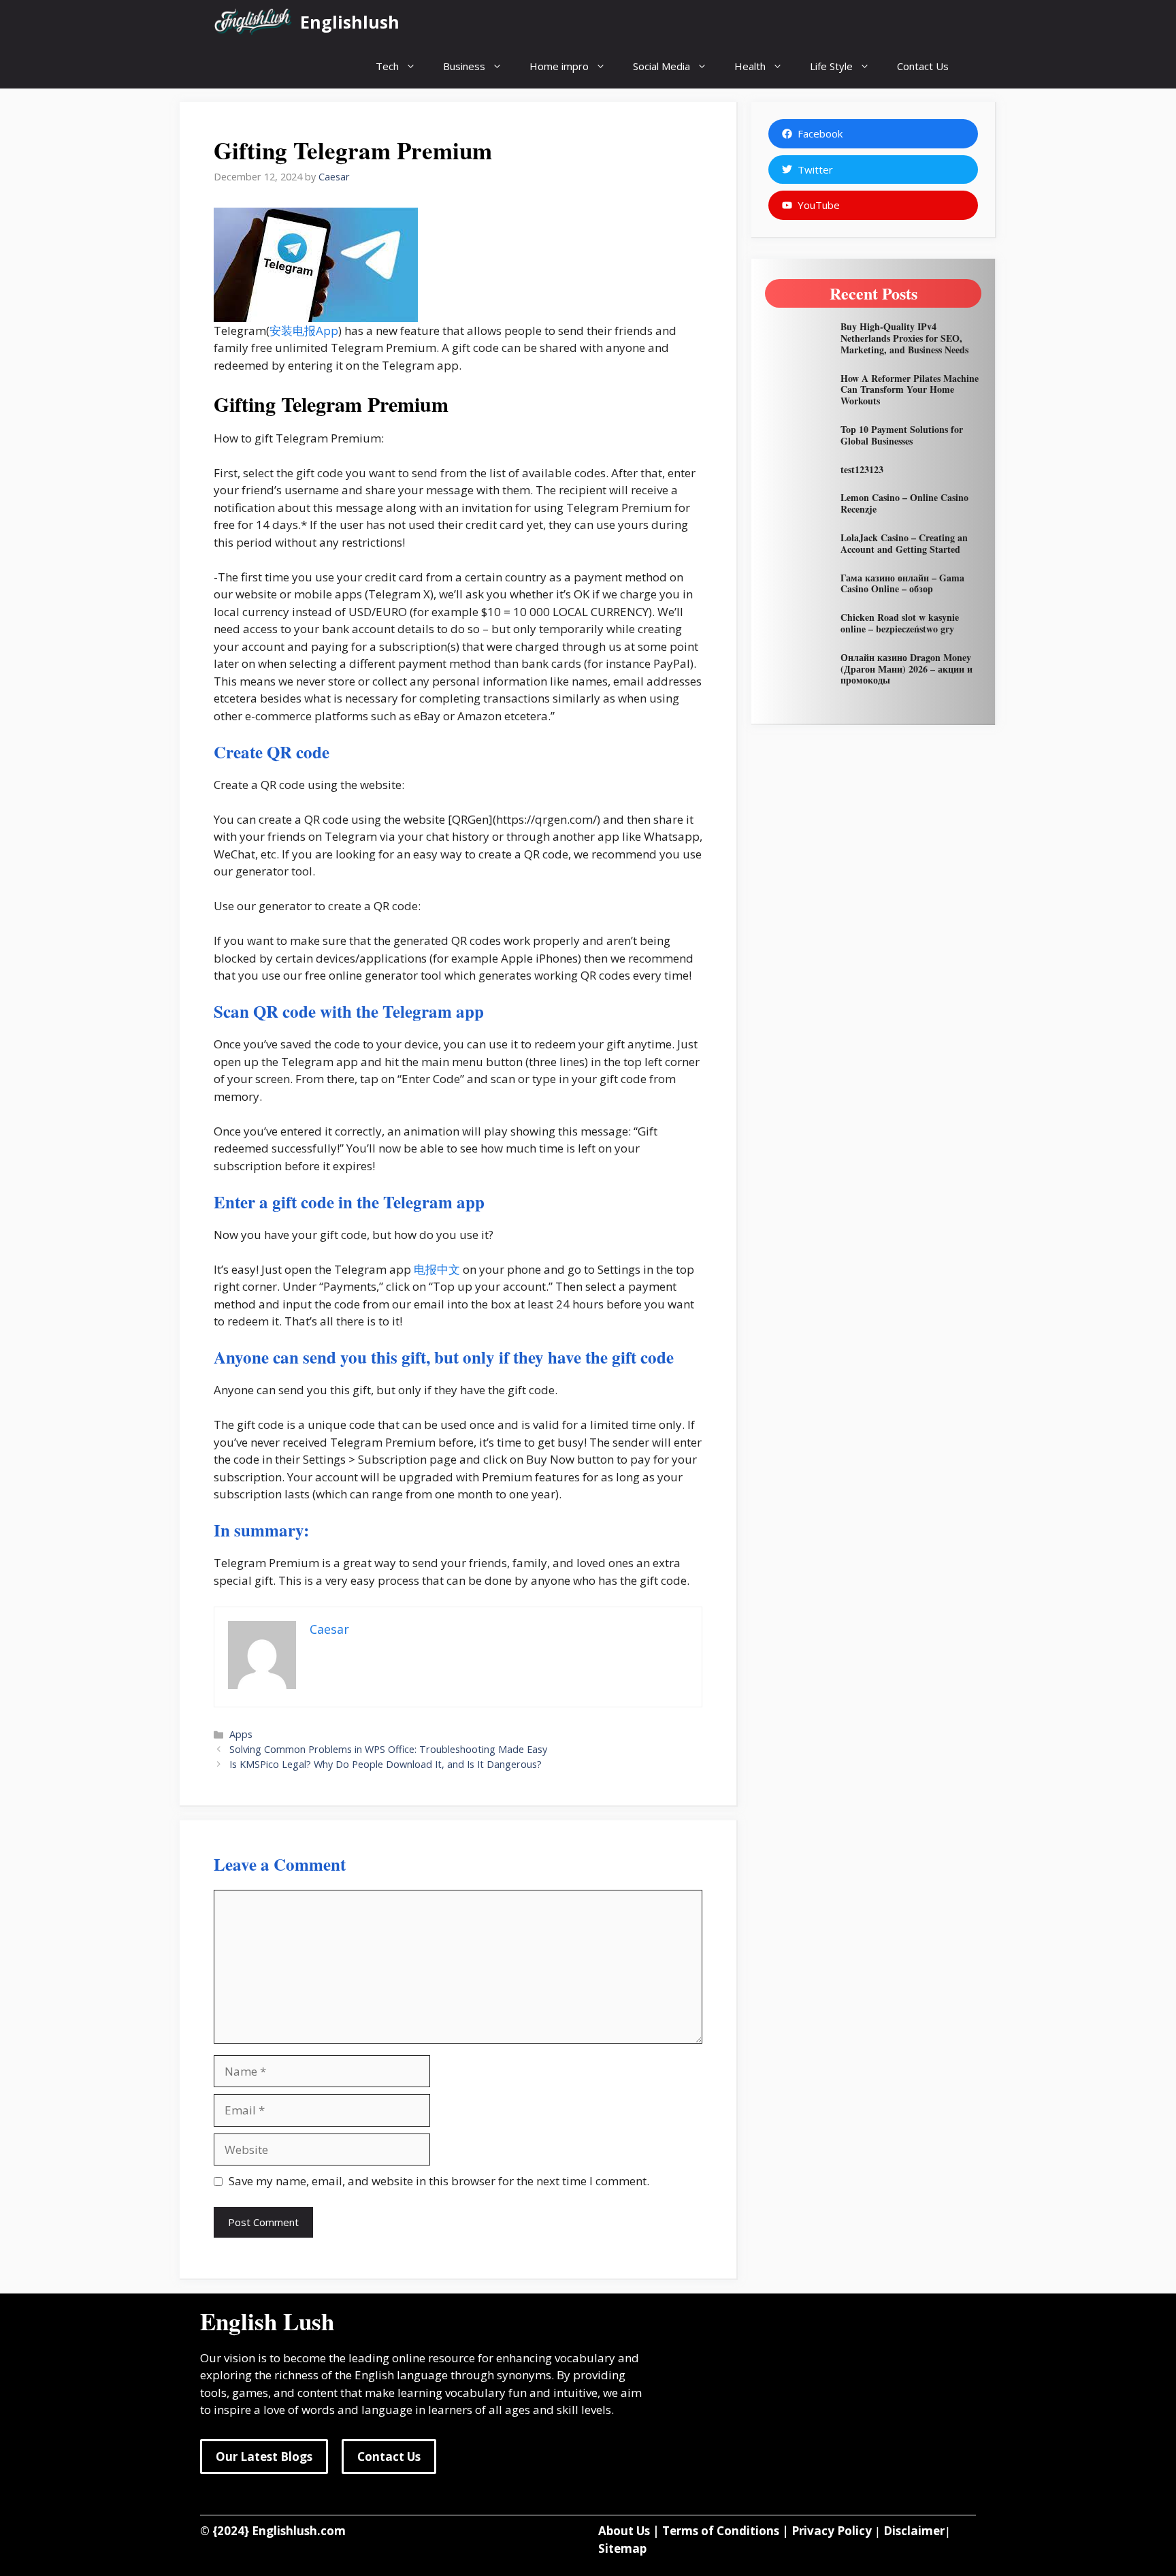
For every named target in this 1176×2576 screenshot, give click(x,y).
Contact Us (923, 66)
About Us (624, 2531)
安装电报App (304, 331)
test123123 (862, 469)
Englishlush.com (299, 2531)
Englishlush (350, 22)
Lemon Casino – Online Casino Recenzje (904, 503)
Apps (241, 1734)
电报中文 (437, 1269)
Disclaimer (914, 2531)
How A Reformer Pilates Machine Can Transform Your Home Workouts (910, 390)
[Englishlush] (254, 22)
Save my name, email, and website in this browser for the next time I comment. (439, 2181)
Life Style (831, 66)
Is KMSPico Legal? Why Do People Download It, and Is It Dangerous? (386, 1764)
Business (464, 66)
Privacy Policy (832, 2531)
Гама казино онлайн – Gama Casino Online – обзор (902, 583)
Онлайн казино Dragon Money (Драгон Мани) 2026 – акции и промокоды (906, 669)
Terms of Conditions (721, 2531)
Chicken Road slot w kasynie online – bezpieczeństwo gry (900, 623)
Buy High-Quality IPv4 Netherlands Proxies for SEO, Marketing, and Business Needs (904, 338)
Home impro (559, 66)
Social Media (661, 66)
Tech (387, 66)
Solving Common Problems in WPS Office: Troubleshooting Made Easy (388, 1749)
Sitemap (622, 2548)
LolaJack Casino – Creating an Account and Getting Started (904, 543)
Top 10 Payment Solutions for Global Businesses (902, 435)
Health (750, 66)
